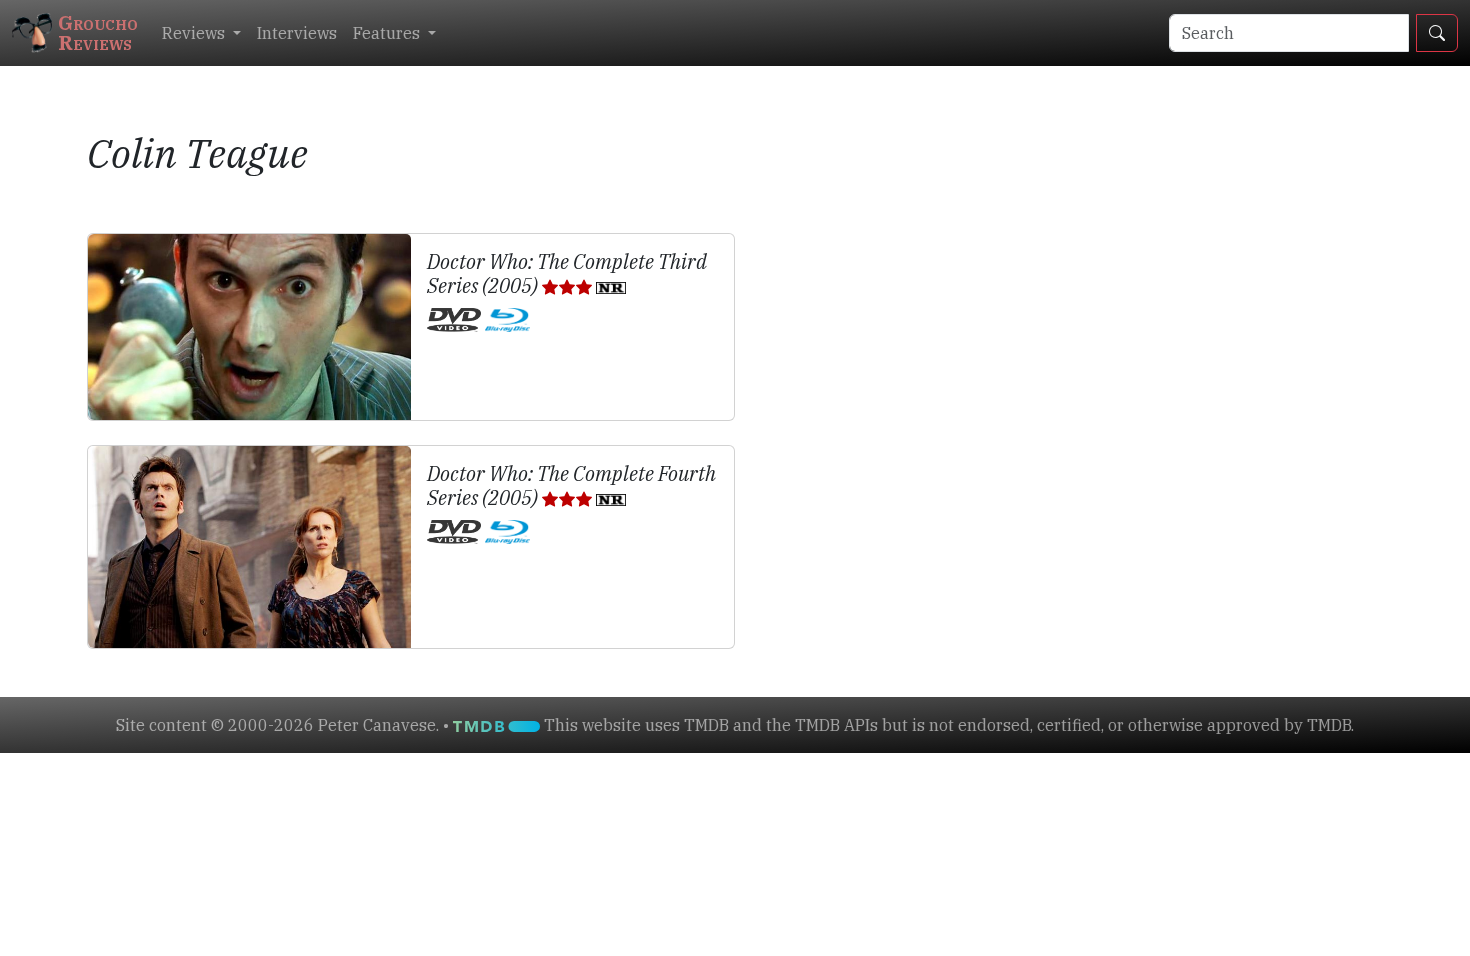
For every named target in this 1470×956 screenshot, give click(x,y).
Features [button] (388, 33)
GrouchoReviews (98, 32)
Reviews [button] (195, 33)
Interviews (297, 33)
